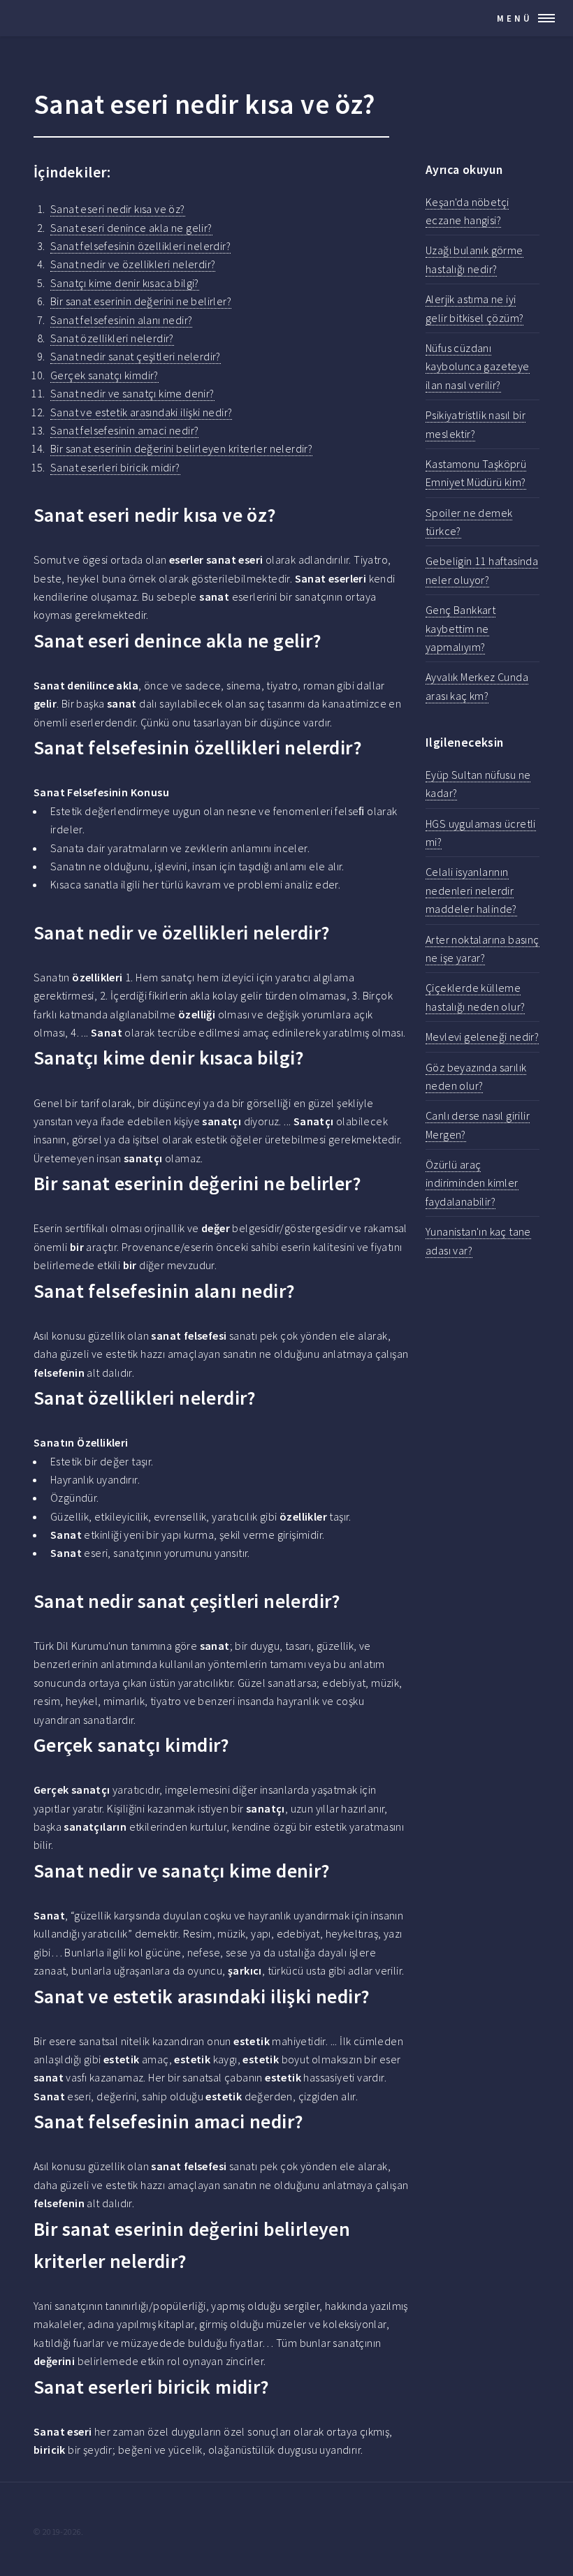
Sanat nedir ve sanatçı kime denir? (132, 393)
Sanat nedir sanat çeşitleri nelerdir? (136, 356)
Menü (515, 18)
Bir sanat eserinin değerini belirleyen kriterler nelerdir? (181, 448)
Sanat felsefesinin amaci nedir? (124, 430)
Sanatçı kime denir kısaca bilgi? (125, 283)
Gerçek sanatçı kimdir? (104, 375)
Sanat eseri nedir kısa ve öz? (118, 209)
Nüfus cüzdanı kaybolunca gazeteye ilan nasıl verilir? (478, 366)
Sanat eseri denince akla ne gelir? (131, 228)
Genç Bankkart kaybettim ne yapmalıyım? (460, 628)
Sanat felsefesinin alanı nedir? (121, 320)
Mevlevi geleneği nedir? (482, 1037)
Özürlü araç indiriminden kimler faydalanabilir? (472, 1183)
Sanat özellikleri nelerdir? (112, 338)
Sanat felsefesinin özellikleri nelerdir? (140, 246)
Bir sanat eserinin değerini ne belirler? (141, 301)
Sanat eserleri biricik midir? (115, 467)
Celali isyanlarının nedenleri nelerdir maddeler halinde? (471, 890)
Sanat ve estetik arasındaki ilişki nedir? (141, 412)
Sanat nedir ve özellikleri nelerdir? (133, 264)
